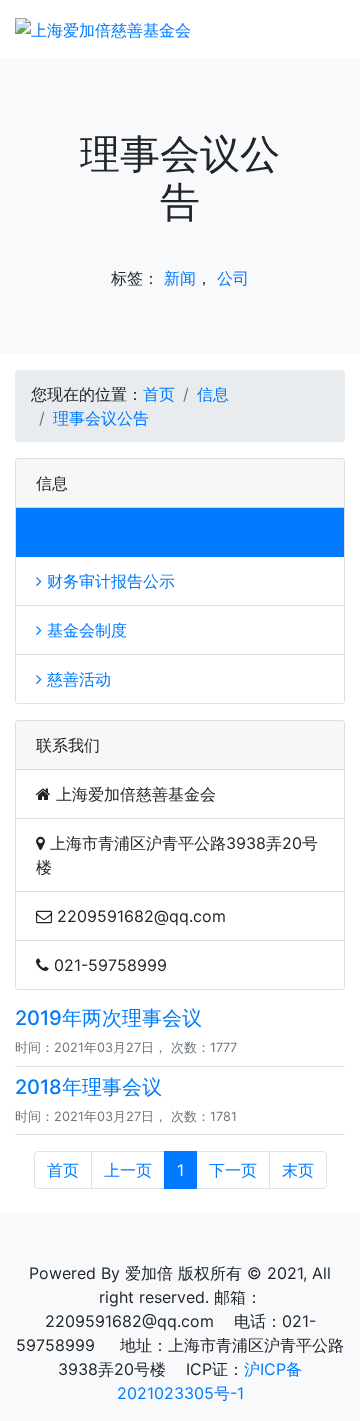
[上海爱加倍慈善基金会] (103, 29)
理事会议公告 (101, 418)
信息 (213, 394)
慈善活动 (76, 679)
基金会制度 (84, 630)
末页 (298, 1170)
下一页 (233, 1170)
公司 (233, 278)
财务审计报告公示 (108, 581)
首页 (159, 394)
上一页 (128, 1170)
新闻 (180, 278)
